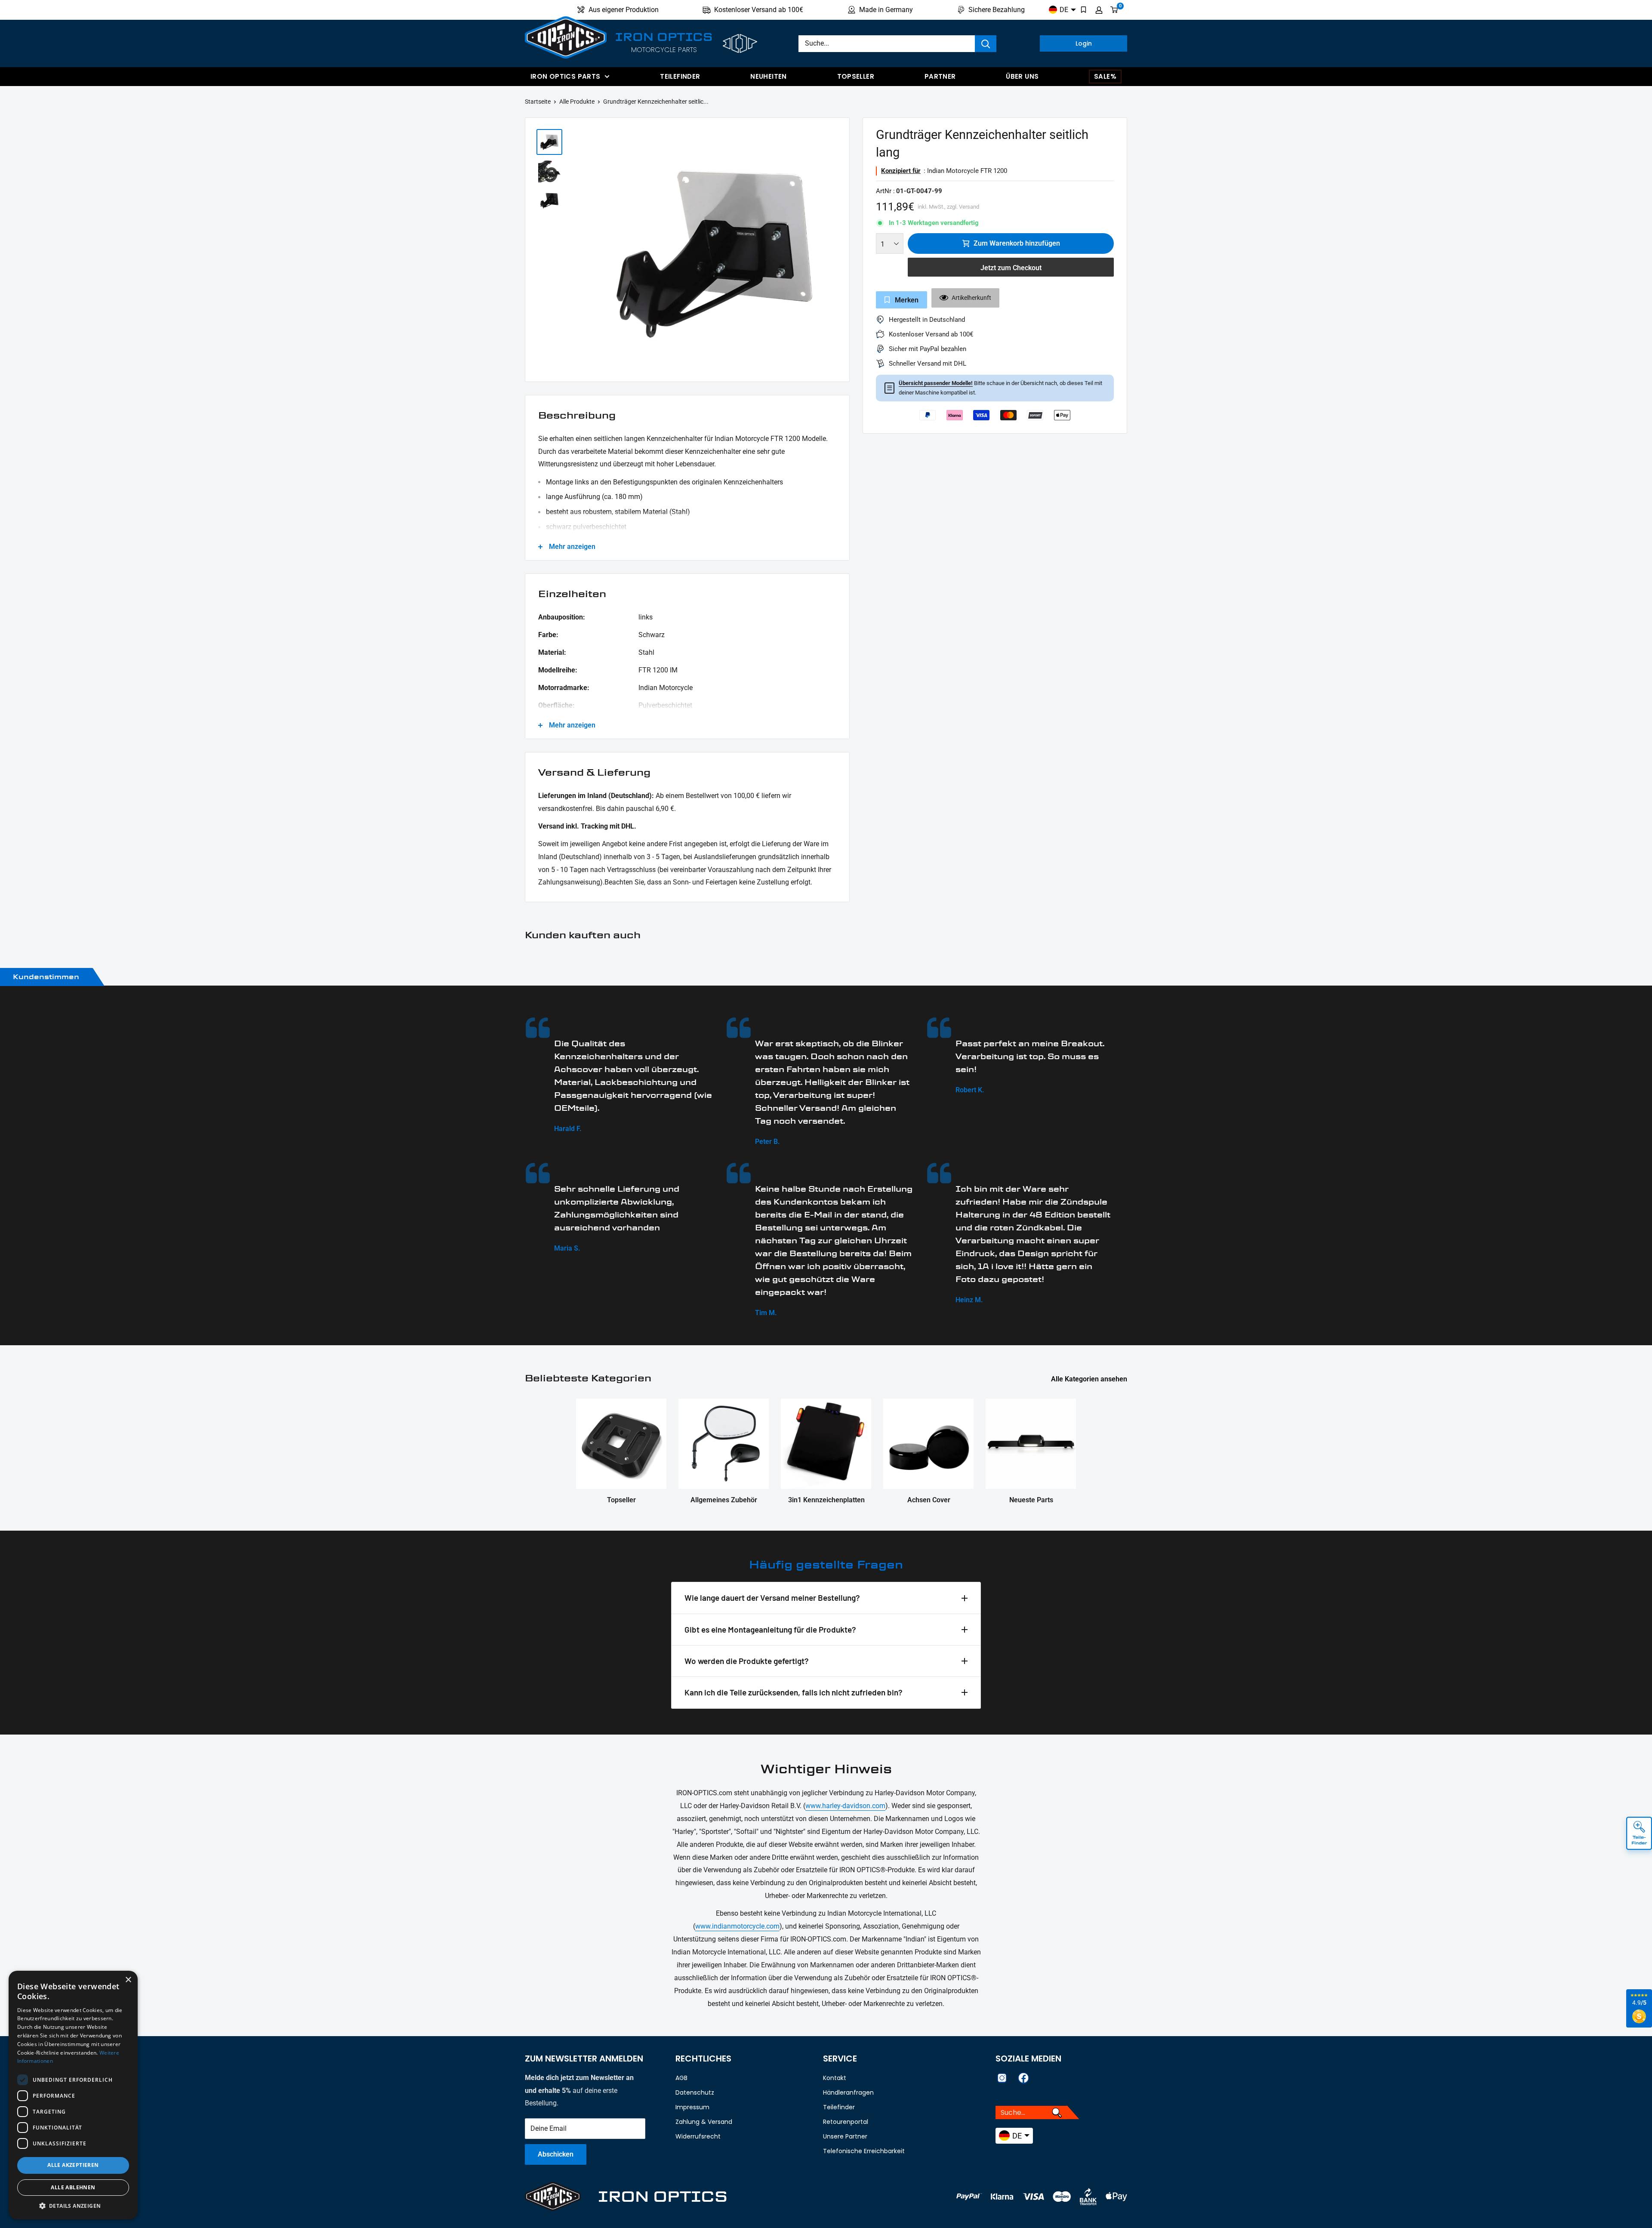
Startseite (538, 102)
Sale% (1105, 76)
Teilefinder (680, 76)
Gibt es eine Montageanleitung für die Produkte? (770, 1629)
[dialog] (73, 2095)
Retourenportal (846, 2122)
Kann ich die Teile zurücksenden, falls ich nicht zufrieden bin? (794, 1692)
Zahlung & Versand (704, 2122)
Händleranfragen (848, 2092)
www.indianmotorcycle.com (737, 1926)
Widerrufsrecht (698, 2136)
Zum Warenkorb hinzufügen (1017, 243)
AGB (681, 2078)
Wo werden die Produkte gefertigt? (747, 1661)
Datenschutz (695, 2092)
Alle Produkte (577, 102)
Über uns (1022, 76)
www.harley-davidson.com (845, 1806)
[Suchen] (986, 44)
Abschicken (556, 2154)
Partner (940, 76)
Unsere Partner (845, 2136)
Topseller (856, 76)
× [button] (128, 1980)
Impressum (692, 2107)
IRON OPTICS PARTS (565, 76)
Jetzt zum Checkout (1011, 268)
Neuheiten (768, 76)
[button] (73, 2206)
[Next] (838, 252)
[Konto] (1099, 10)
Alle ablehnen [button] (73, 2187)
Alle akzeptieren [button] (73, 2165)
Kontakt (835, 2078)
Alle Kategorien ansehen (1090, 1379)
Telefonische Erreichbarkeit (864, 2151)
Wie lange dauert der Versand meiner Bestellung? (772, 1598)
